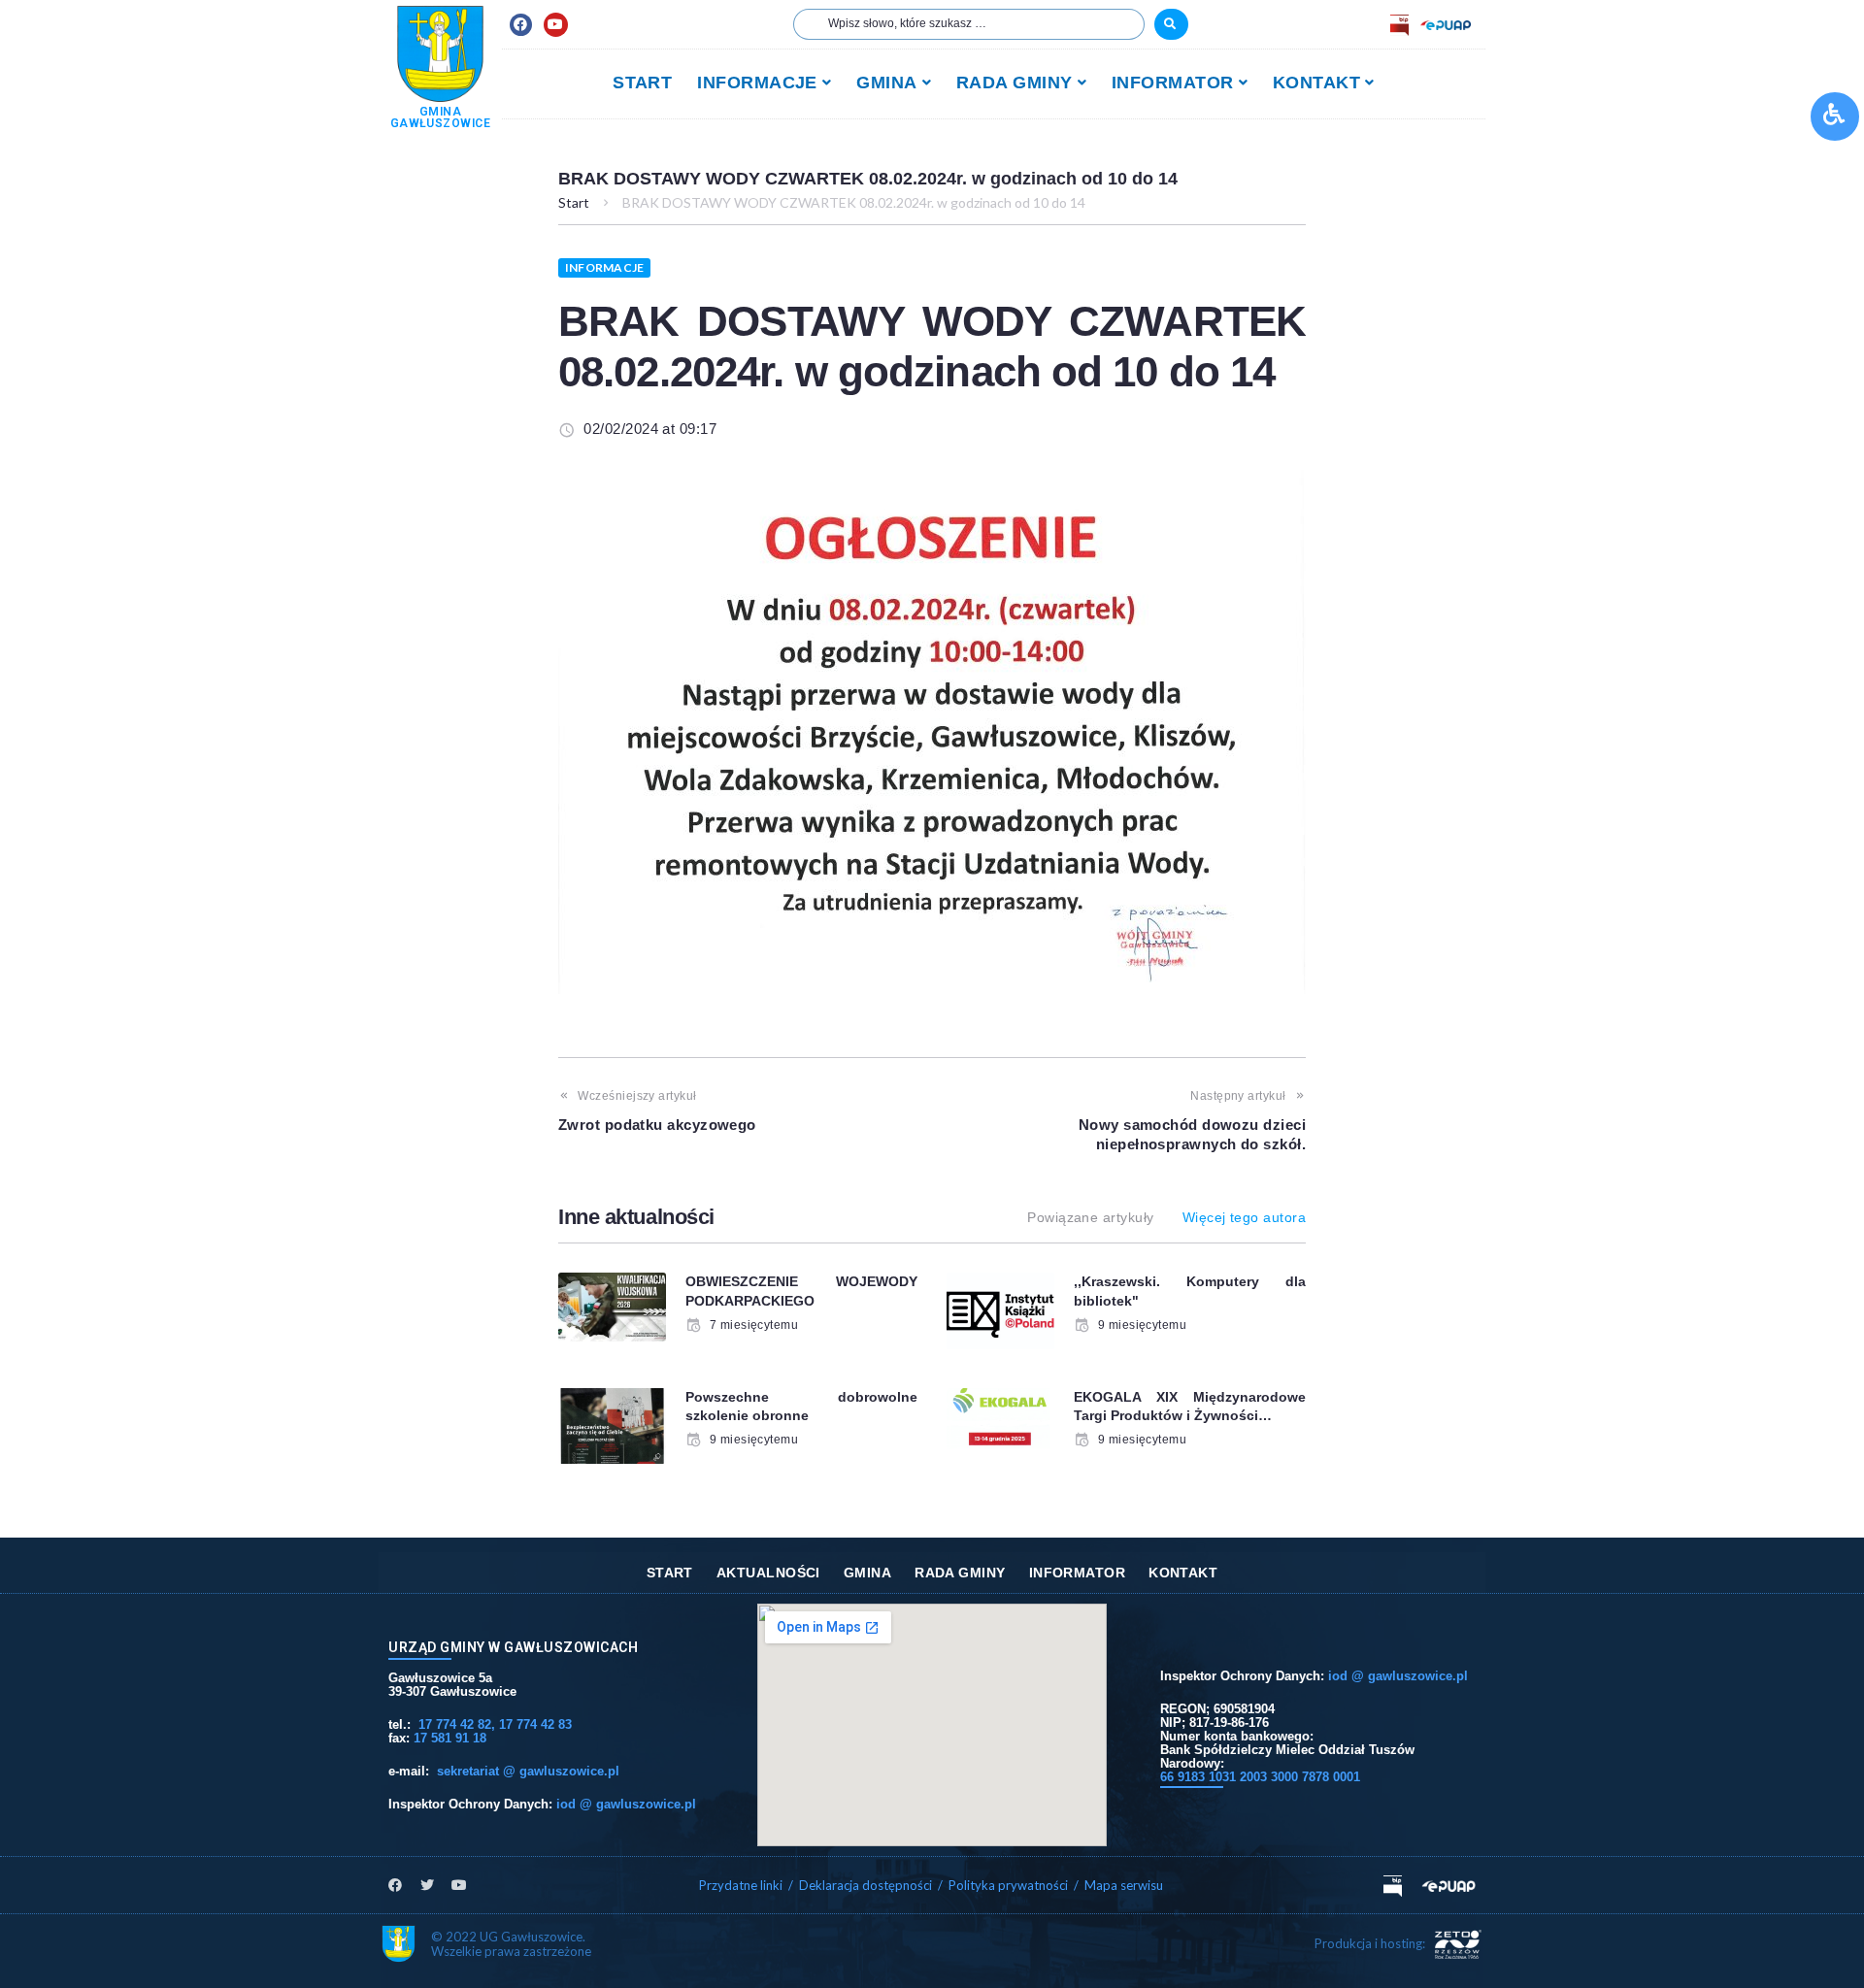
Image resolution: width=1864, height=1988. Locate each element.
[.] (1171, 24)
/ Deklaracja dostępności (860, 1885)
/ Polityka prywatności (1004, 1885)
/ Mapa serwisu (1118, 1885)
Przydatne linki (741, 1885)
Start (574, 202)
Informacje (604, 267)
